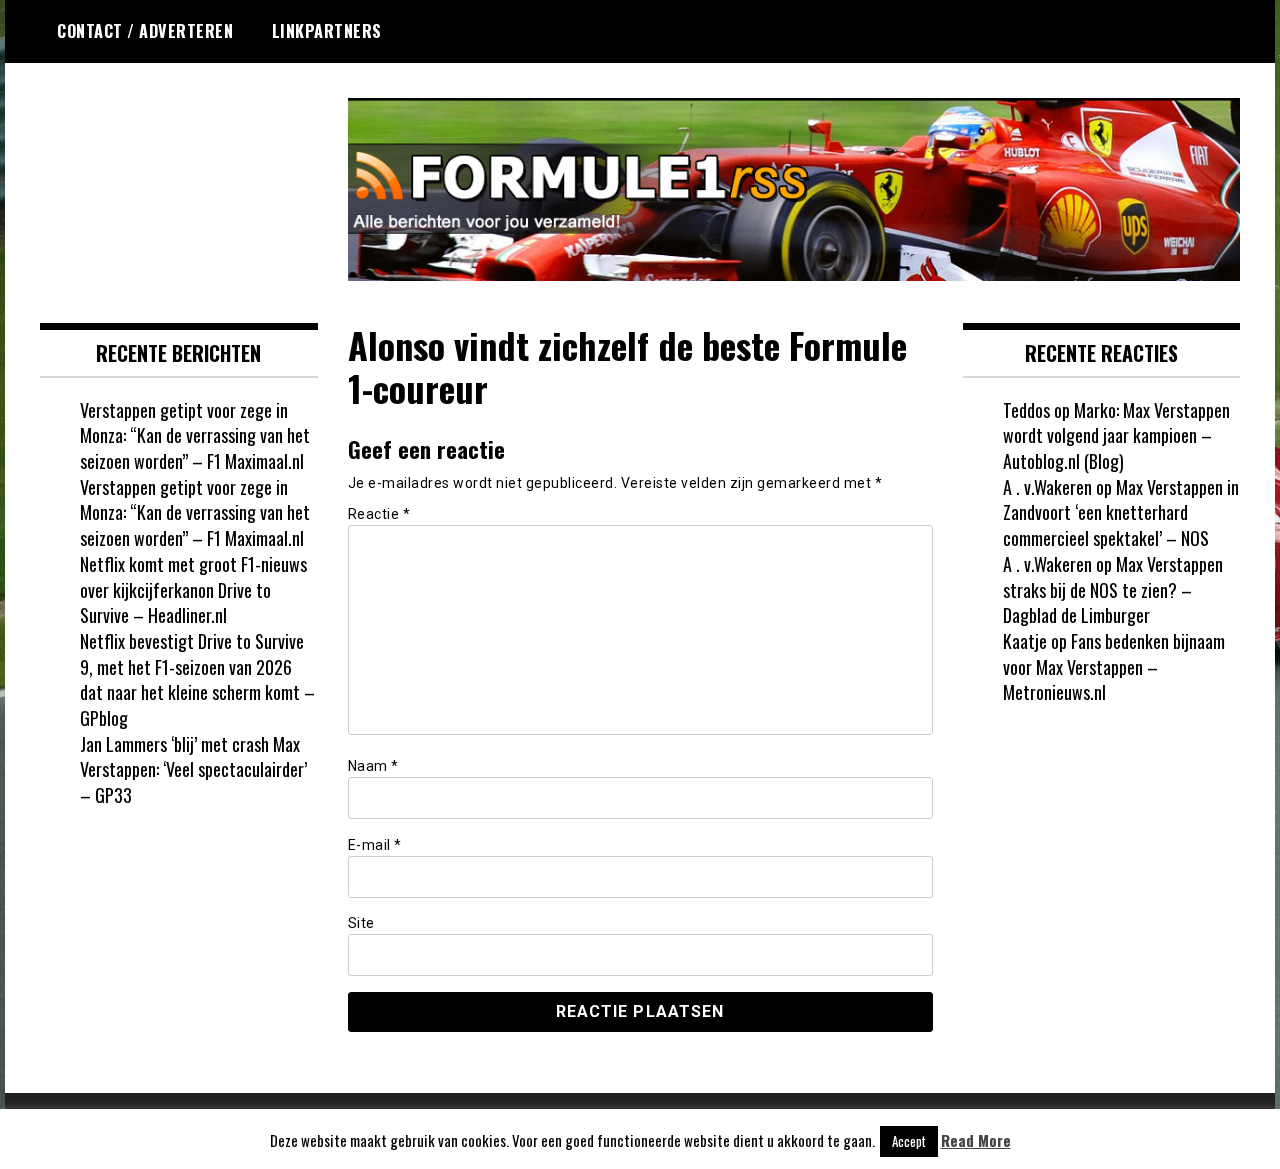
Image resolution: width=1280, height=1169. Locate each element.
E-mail (375, 845)
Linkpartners (327, 31)
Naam (373, 766)
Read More (976, 1140)
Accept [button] (909, 1141)
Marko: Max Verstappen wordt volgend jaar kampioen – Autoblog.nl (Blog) (1116, 435)
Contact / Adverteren (145, 31)
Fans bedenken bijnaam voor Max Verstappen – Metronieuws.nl (1114, 666)
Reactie (379, 514)
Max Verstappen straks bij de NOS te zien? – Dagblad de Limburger (1113, 589)
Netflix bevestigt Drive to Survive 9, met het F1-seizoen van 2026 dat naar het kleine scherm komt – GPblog (197, 679)
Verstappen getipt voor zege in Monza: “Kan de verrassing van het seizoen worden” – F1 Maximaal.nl (195, 435)
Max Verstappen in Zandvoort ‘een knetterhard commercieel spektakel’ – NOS (1121, 512)
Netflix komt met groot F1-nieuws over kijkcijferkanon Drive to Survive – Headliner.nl (193, 589)
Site (361, 923)
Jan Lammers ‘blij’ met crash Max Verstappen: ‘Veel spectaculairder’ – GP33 (193, 769)
